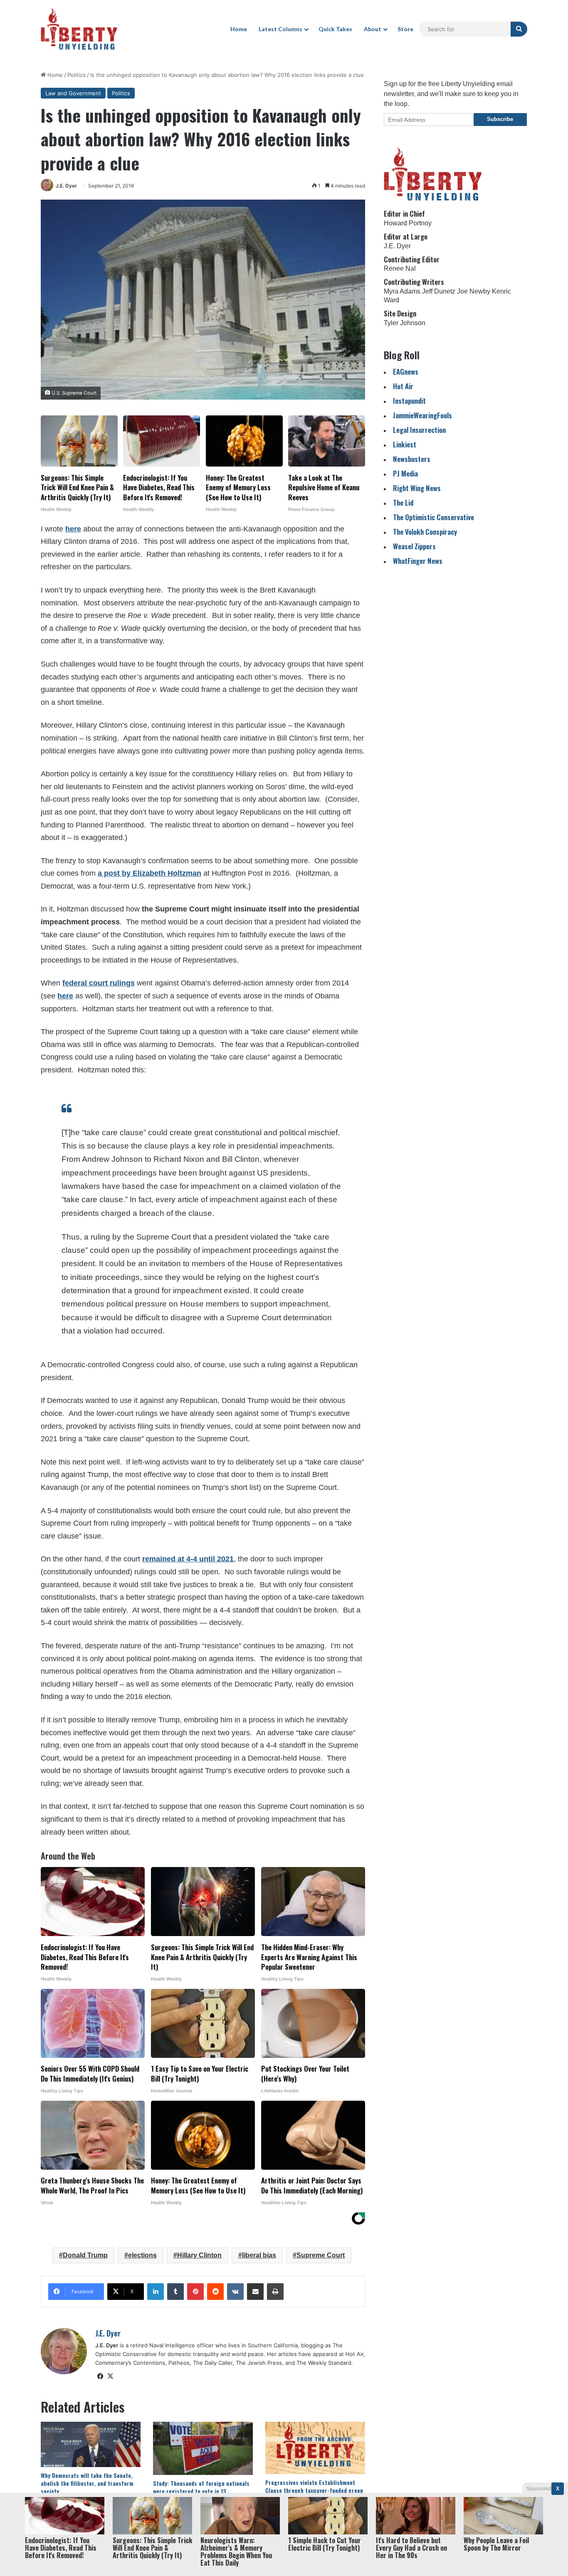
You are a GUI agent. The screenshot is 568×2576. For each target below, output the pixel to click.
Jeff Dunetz (439, 291)
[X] (110, 2376)
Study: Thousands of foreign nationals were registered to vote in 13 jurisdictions (201, 2491)
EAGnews (406, 372)
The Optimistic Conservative (433, 517)
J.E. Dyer (66, 186)
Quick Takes (335, 29)
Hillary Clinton (199, 2255)
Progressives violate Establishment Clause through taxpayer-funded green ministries (314, 2490)
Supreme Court (321, 2255)
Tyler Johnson (405, 323)
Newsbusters (412, 459)
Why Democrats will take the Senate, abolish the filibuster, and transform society (87, 2483)
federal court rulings (99, 983)
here (73, 529)
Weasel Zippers (414, 546)
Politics (77, 75)
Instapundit (409, 401)
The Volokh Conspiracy (425, 532)
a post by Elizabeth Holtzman (149, 873)
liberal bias (259, 2255)
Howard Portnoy (408, 223)
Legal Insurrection (419, 430)
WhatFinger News (418, 561)
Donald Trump (85, 2255)
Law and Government (73, 93)
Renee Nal (400, 268)
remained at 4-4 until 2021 (188, 1559)
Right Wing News (417, 488)
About (373, 29)
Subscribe (500, 119)
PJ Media (405, 473)
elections (142, 2255)
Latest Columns (280, 29)
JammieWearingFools (422, 415)
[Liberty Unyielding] (79, 29)
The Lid (403, 503)
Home (239, 29)
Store (405, 29)
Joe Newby (474, 291)
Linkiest (405, 444)
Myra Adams (402, 291)
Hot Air (403, 386)
